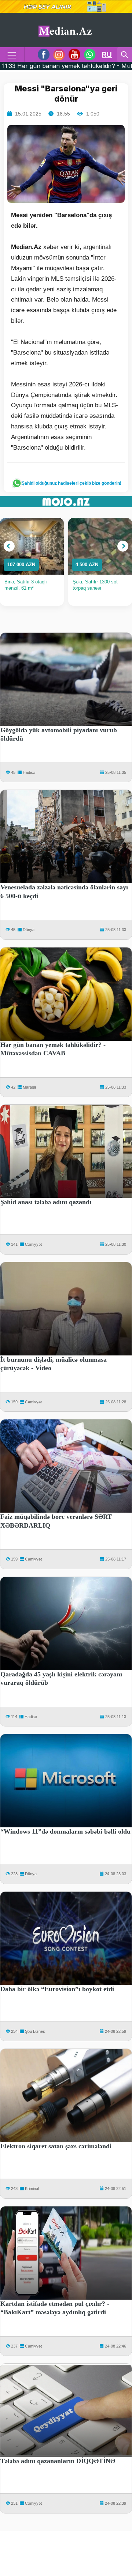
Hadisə (29, 772)
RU (107, 54)
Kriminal (32, 2189)
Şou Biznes (35, 2031)
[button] (9, 546)
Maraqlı (29, 1087)
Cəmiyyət (33, 1244)
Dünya (29, 930)
